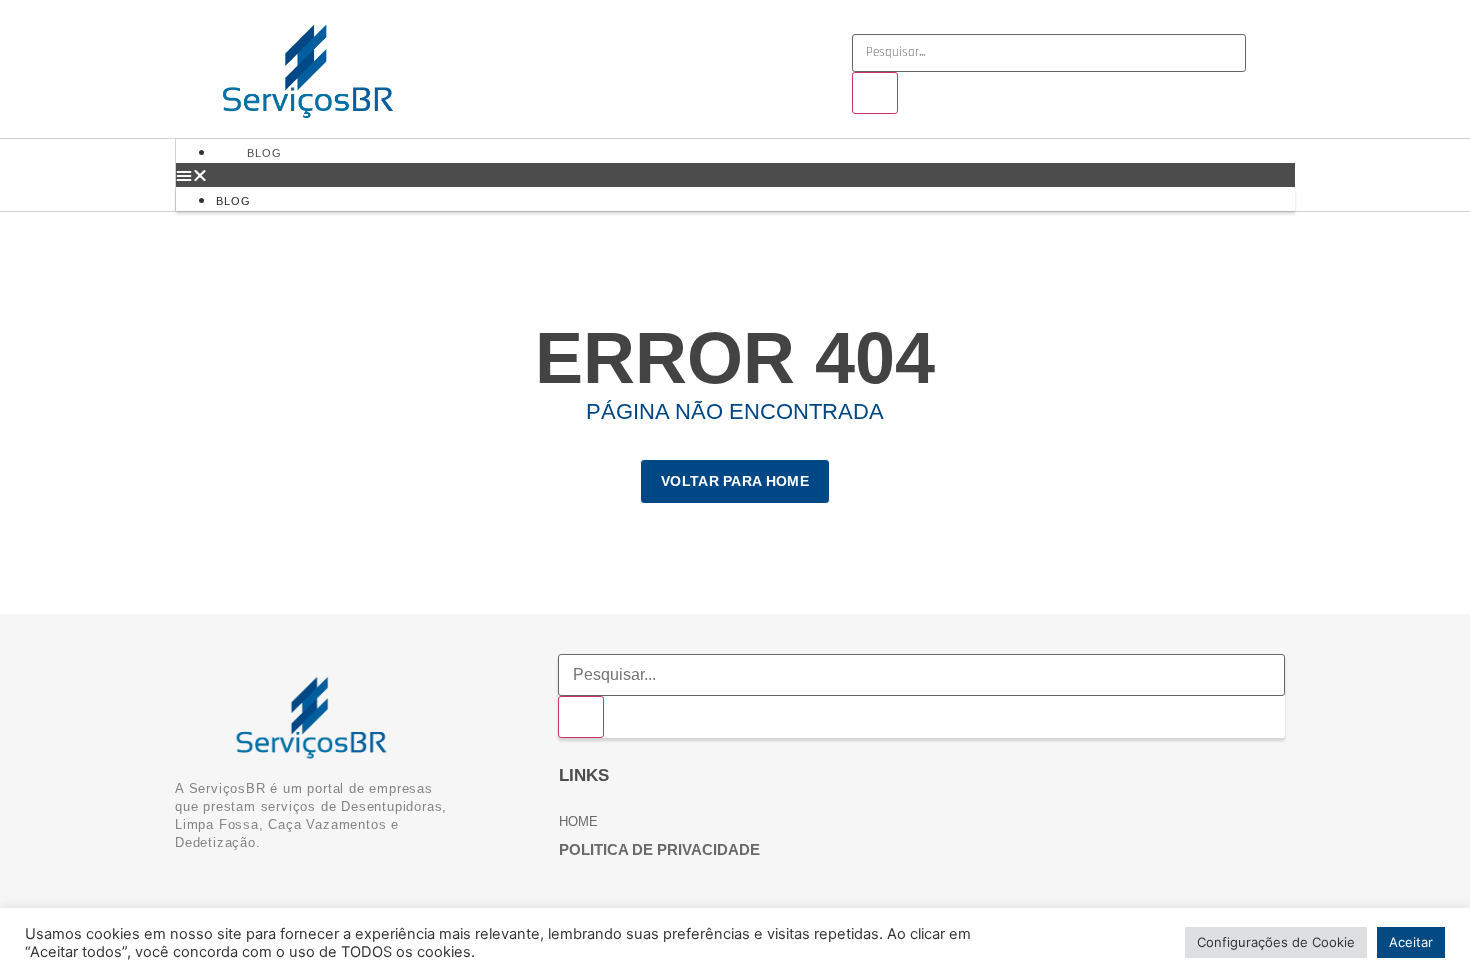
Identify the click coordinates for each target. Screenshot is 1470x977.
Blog (264, 153)
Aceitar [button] (1411, 942)
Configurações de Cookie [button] (1276, 942)
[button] (735, 175)
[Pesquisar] (875, 93)
